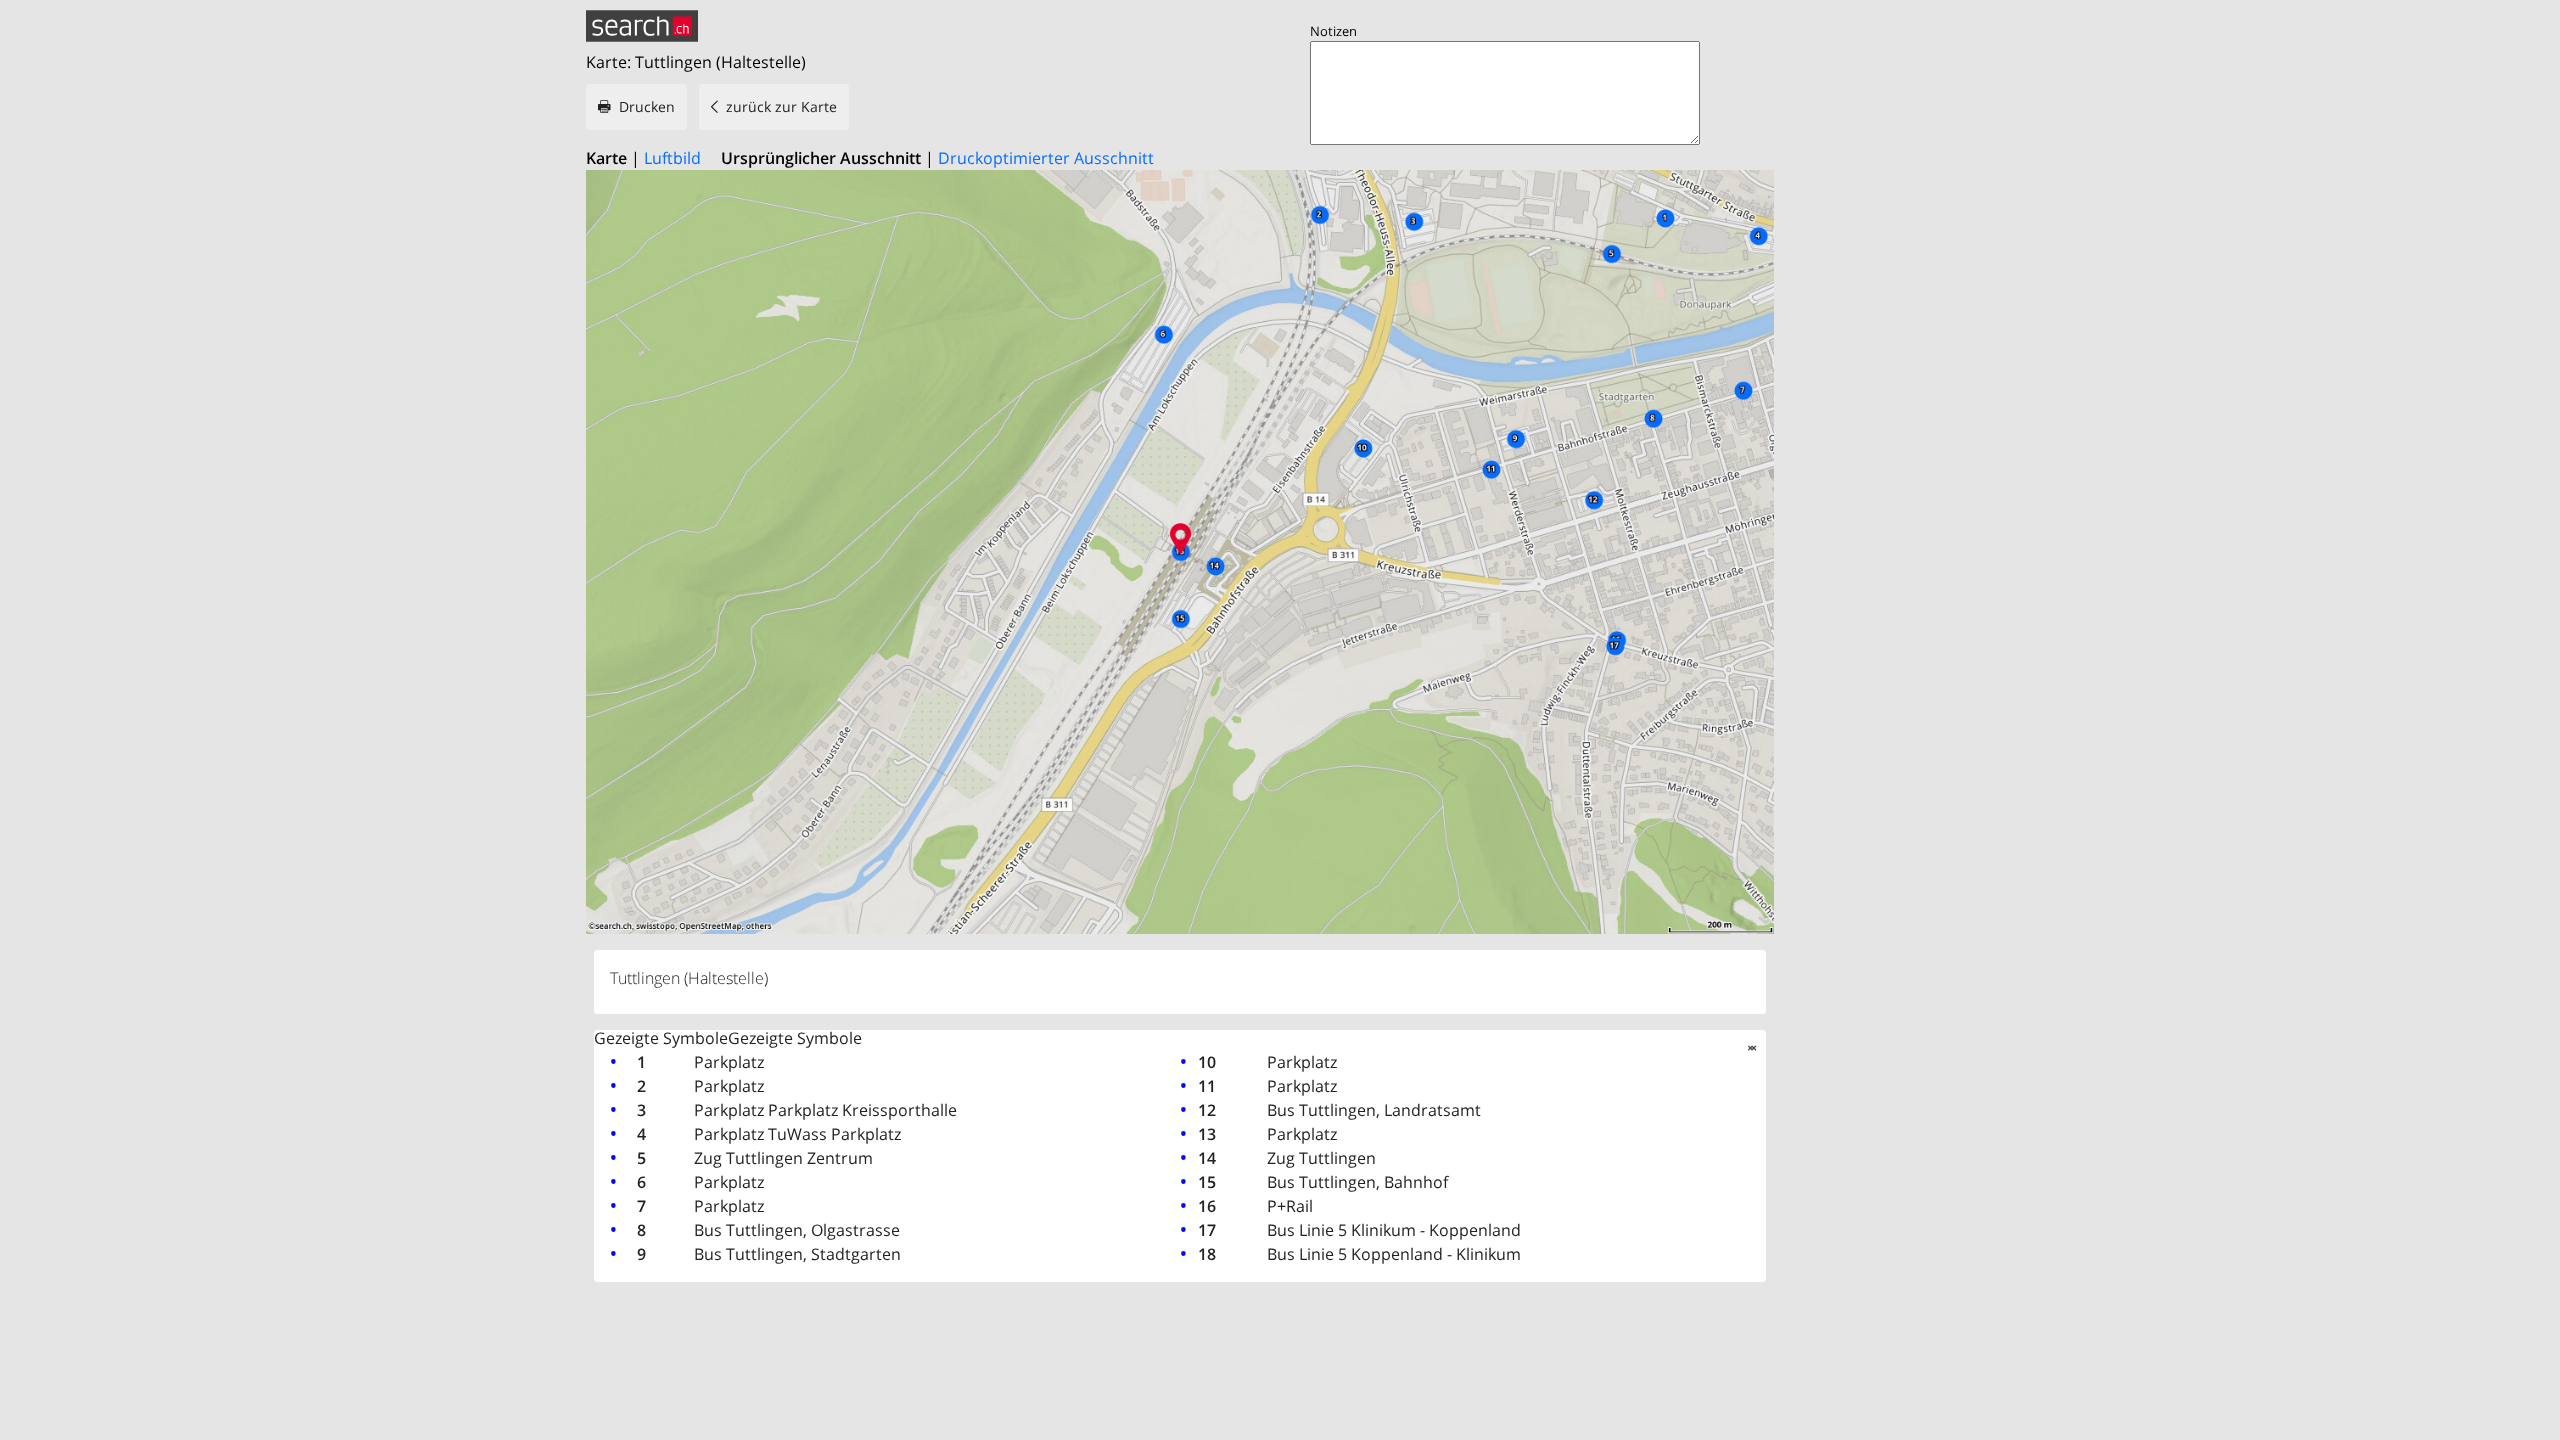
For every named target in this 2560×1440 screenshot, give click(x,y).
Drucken (647, 106)
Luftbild (672, 158)
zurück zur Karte (781, 106)
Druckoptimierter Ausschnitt (1046, 158)
